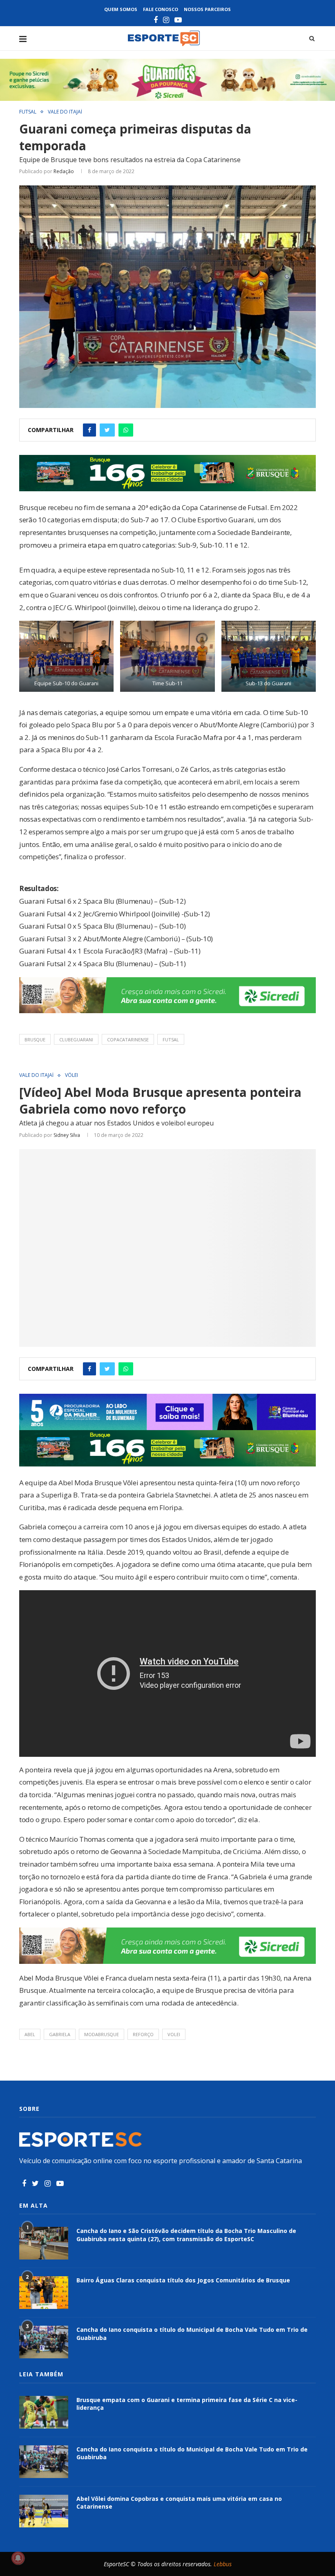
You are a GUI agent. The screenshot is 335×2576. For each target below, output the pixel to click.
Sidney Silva (67, 1135)
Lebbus (223, 2564)
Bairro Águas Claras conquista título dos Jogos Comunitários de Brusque (183, 2280)
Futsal (28, 112)
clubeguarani (76, 1040)
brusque (35, 1040)
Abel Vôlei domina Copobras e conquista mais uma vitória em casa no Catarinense (179, 2503)
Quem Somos (121, 9)
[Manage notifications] (18, 2558)
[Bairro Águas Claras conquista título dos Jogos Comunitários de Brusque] (44, 2293)
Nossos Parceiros (207, 9)
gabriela (60, 2034)
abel (30, 2034)
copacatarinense (128, 1040)
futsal (171, 1040)
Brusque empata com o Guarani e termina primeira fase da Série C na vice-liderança (187, 2404)
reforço (143, 2034)
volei (174, 2034)
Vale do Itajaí (65, 112)
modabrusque (102, 2034)
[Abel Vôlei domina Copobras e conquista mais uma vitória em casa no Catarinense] (44, 2511)
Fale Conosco (161, 9)
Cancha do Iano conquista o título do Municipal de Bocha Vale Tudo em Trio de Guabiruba (192, 2334)
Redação (64, 171)
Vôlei (71, 1075)
